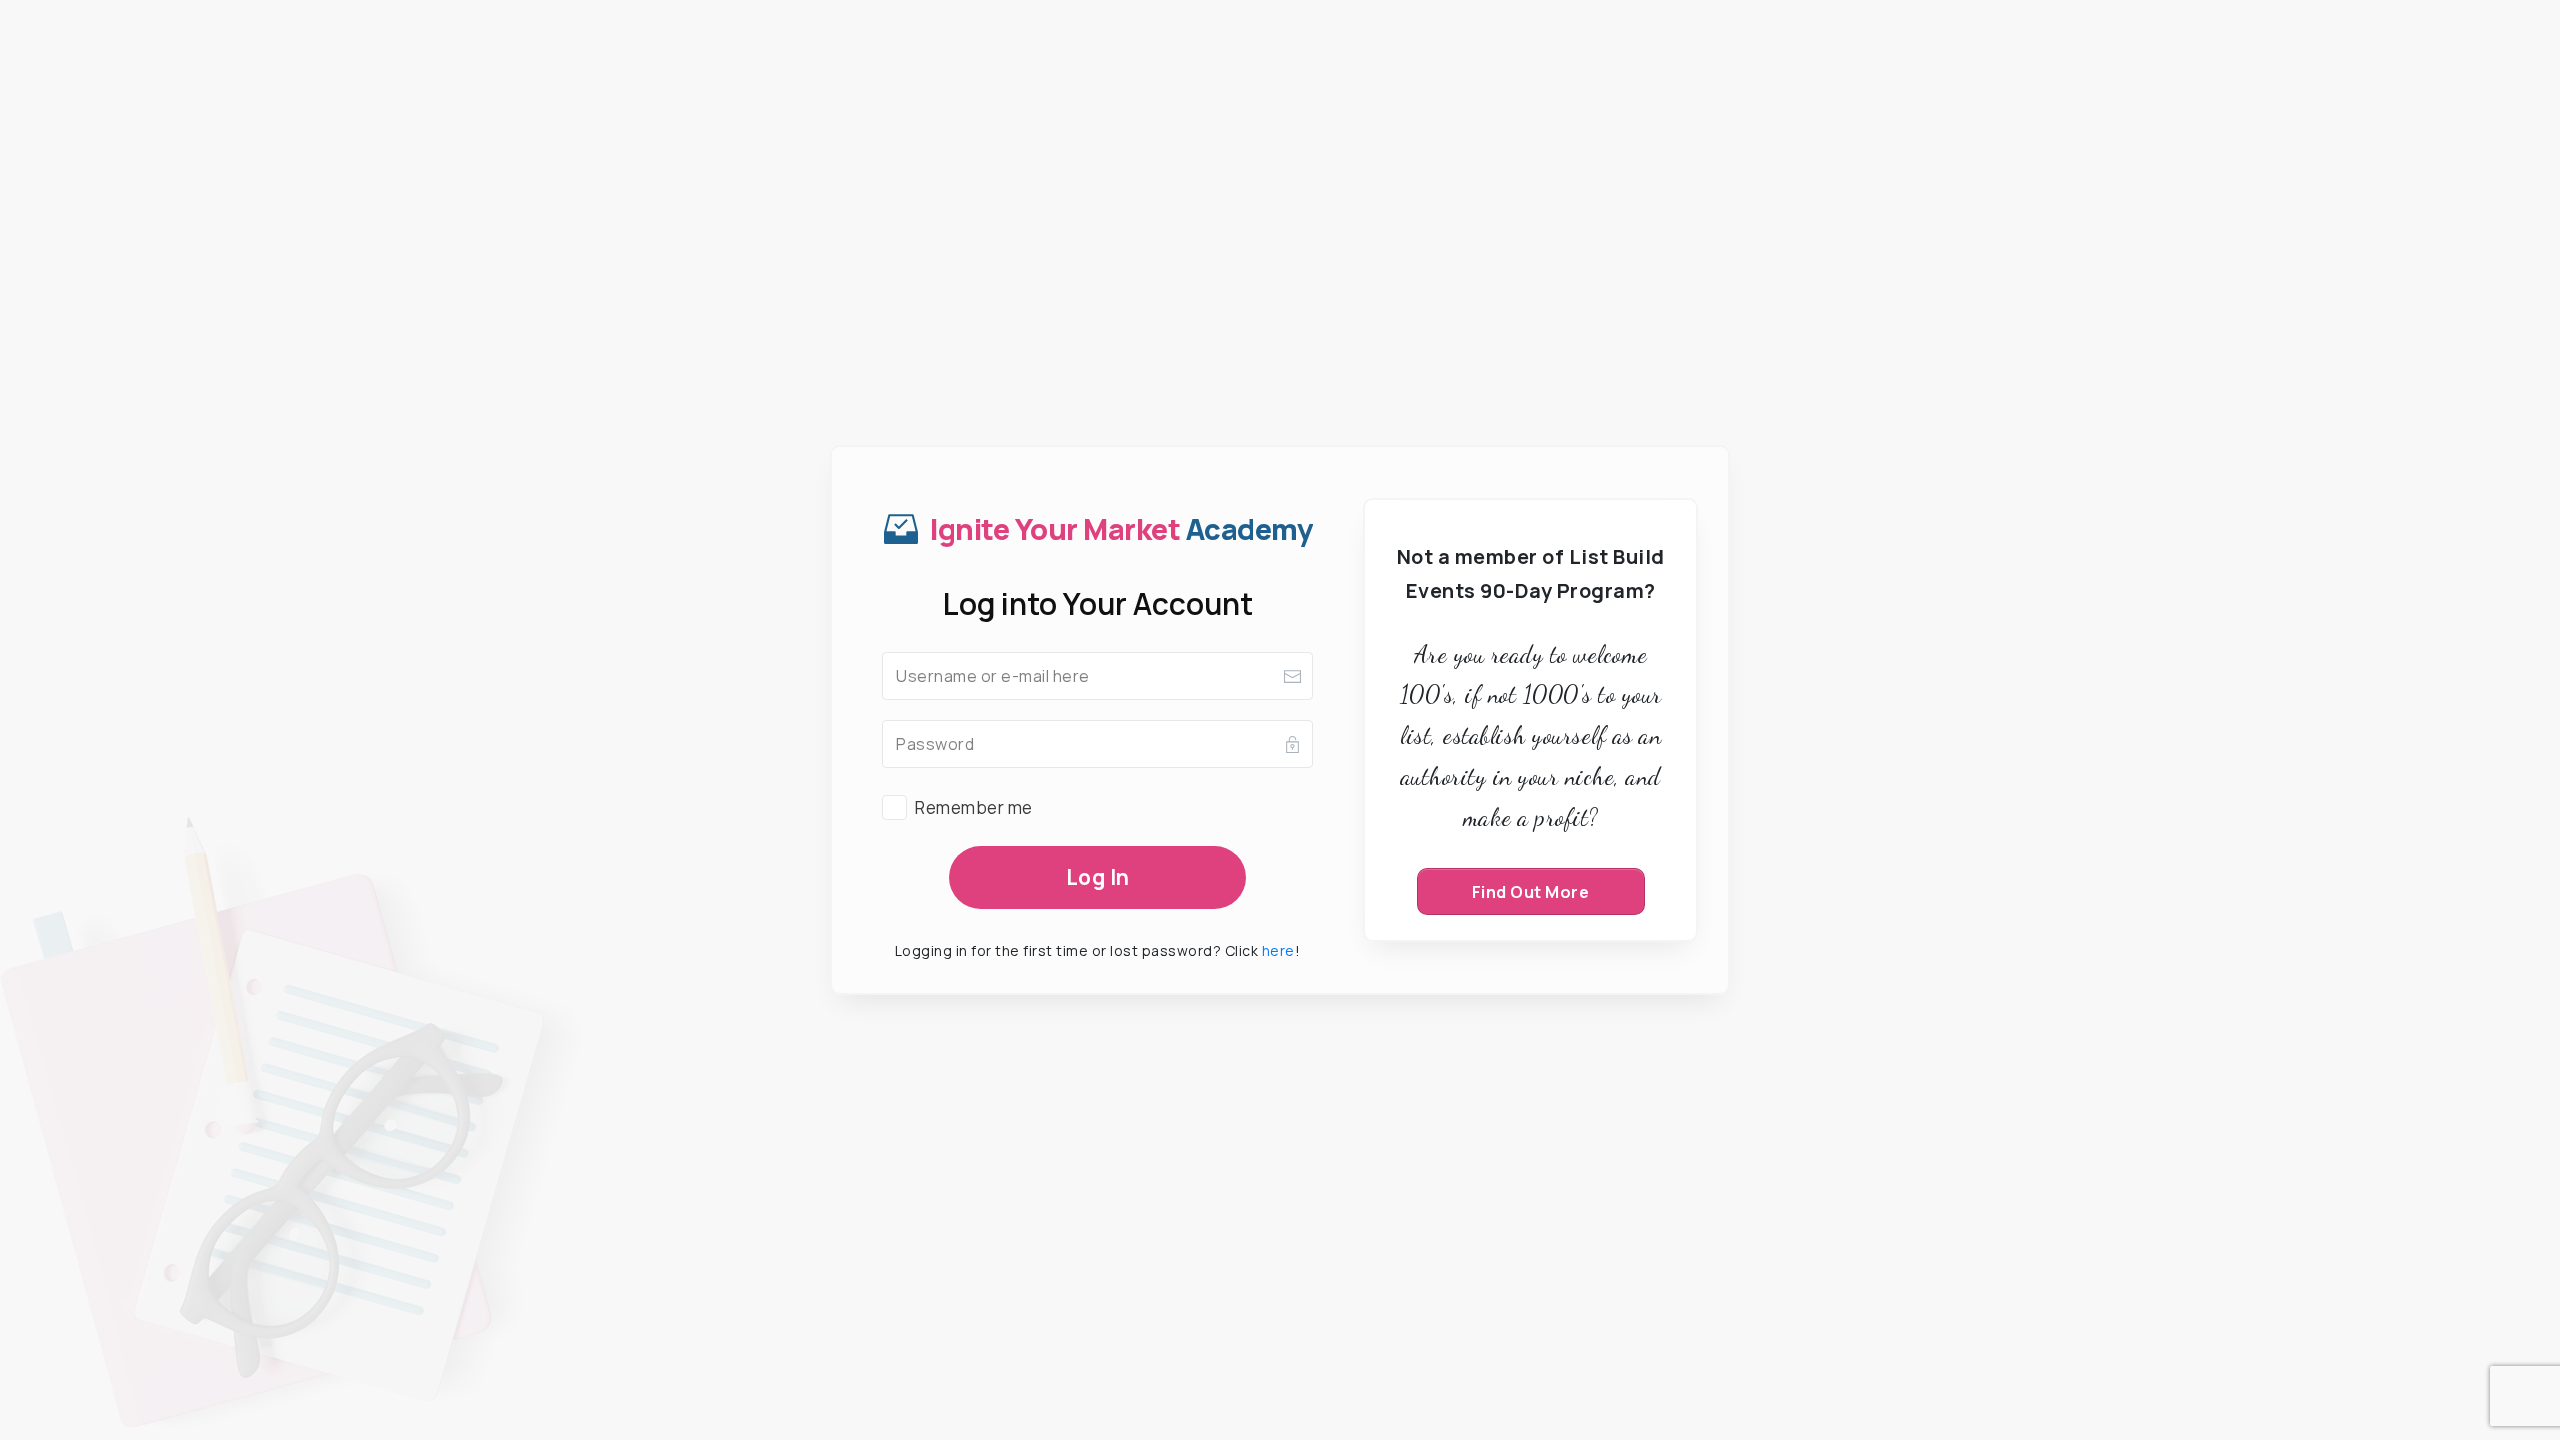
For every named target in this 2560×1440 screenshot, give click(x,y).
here (1278, 950)
